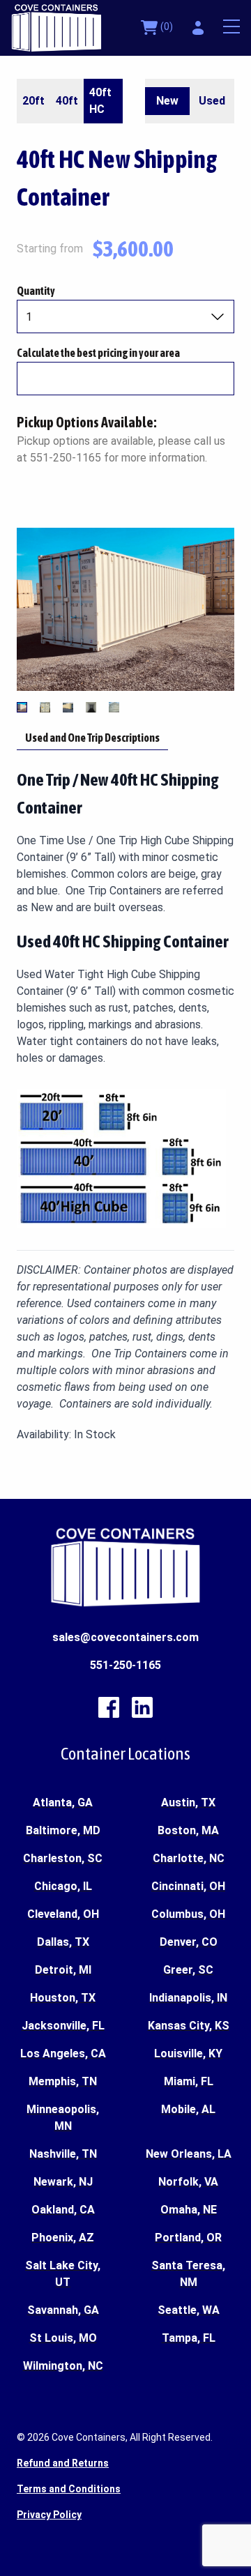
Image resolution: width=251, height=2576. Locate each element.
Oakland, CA (63, 2210)
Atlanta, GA (63, 1803)
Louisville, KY (188, 2053)
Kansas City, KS (189, 2026)
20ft (33, 101)
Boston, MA (188, 1830)
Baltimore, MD (63, 1830)
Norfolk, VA (188, 2182)
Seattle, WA (189, 2310)
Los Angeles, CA (63, 2053)
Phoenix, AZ (63, 2238)
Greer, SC (188, 1970)
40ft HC (100, 101)
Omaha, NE (189, 2210)
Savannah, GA (63, 2310)
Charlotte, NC (189, 1858)
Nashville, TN (63, 2154)
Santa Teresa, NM (188, 2274)
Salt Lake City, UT (63, 2274)
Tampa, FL (189, 2338)
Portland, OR (188, 2238)
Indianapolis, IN (188, 1998)
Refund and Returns (63, 2463)
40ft (67, 101)
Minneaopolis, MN (63, 2118)
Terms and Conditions (69, 2489)
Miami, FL (189, 2081)
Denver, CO (189, 1942)
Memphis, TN (63, 2081)
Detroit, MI (63, 1970)
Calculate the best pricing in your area (98, 353)
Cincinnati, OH (188, 1886)
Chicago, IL (63, 1886)
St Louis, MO (63, 2338)
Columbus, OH (188, 1914)
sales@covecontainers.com (125, 1637)
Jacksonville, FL (63, 2026)
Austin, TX (188, 1803)
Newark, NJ (63, 2182)
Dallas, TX (63, 1942)
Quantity (36, 291)
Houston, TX (63, 1998)
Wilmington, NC (63, 2366)
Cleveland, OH (63, 1914)
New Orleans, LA (189, 2154)
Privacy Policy (49, 2515)
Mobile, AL (188, 2109)
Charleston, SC (63, 1858)
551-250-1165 (125, 1665)
